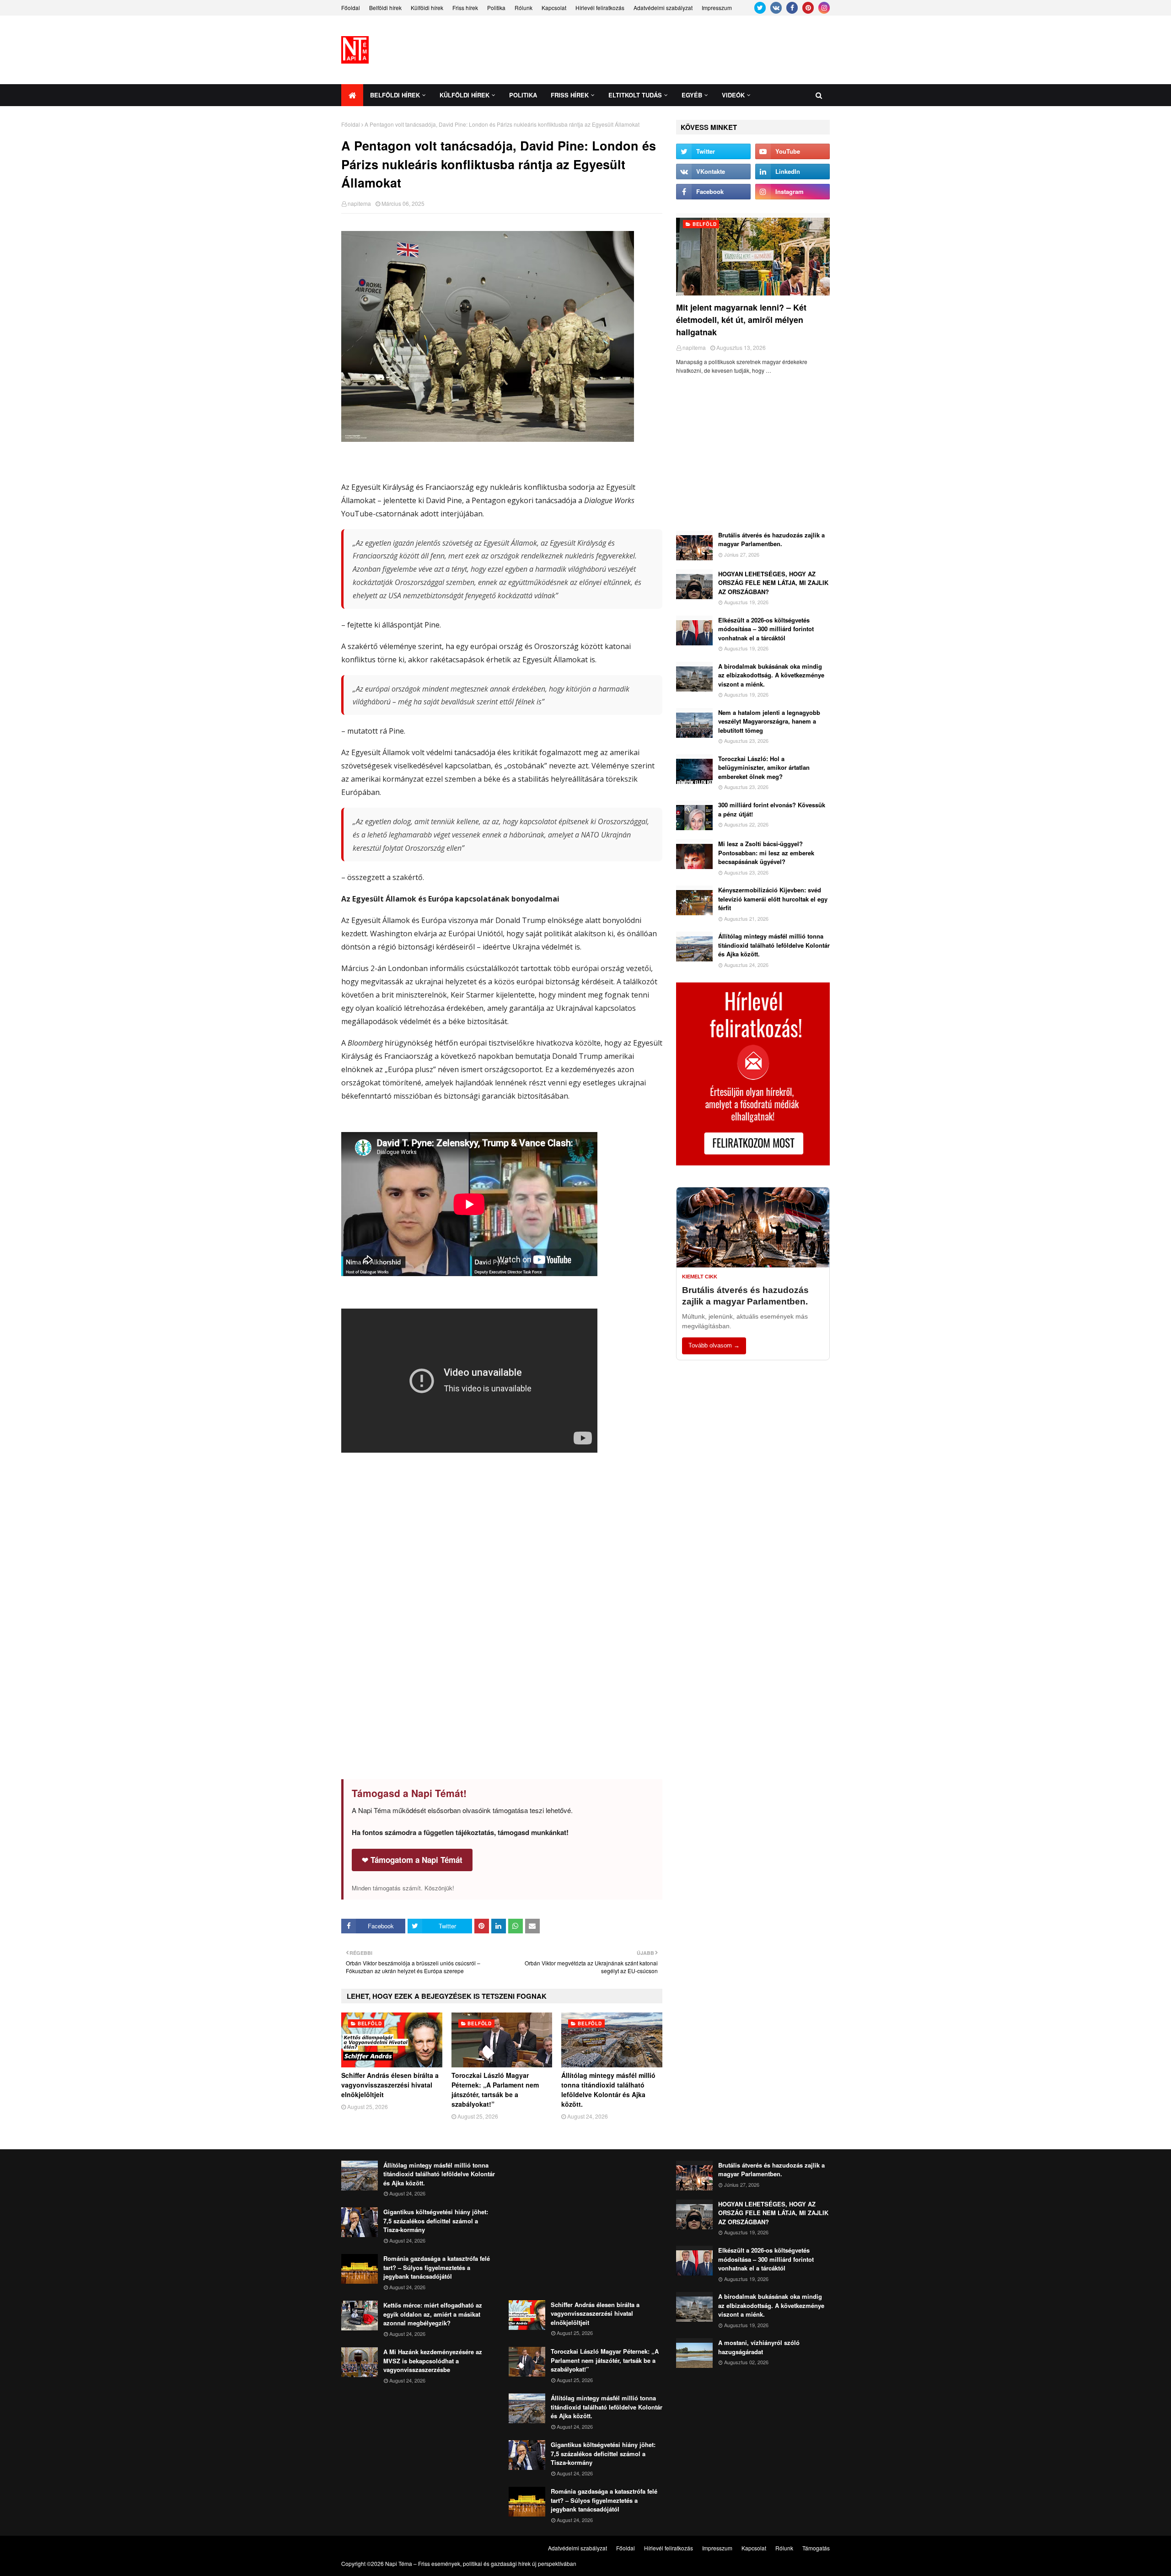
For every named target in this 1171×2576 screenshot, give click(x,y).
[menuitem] (352, 95)
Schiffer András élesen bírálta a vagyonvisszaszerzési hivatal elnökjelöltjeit (390, 2085)
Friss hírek (465, 8)
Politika (496, 8)
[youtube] (792, 151)
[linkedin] (792, 172)
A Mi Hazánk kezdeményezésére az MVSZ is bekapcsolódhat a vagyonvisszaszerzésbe (433, 2361)
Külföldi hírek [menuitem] (465, 95)
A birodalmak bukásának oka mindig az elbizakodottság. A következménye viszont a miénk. (771, 675)
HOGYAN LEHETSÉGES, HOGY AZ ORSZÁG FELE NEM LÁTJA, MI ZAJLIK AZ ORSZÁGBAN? (773, 583)
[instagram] (824, 8)
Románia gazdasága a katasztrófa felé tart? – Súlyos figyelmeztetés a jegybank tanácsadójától (437, 2267)
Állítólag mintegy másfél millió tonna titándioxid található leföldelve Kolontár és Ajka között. (608, 2090)
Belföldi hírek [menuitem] (395, 95)
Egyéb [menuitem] (692, 95)
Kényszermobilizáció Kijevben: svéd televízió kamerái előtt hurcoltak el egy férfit (773, 899)
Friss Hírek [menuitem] (570, 95)
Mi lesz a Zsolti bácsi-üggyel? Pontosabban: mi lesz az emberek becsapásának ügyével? (766, 853)
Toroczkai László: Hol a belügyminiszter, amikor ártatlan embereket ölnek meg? (764, 767)
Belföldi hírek (385, 8)
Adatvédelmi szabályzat (663, 8)
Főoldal (351, 8)
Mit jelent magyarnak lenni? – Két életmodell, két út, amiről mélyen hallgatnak (741, 320)
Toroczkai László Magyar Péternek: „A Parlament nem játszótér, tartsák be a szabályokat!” (495, 2090)
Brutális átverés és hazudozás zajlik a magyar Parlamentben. (771, 539)
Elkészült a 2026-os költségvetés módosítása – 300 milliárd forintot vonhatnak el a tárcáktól (766, 629)
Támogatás (816, 2548)
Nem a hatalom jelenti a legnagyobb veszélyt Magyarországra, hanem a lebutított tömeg (769, 721)
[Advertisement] (663, 50)
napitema (359, 203)
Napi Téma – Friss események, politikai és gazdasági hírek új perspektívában (481, 2563)
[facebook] (792, 8)
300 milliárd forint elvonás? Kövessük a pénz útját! (772, 809)
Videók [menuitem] (733, 95)
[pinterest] (808, 8)
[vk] (776, 8)
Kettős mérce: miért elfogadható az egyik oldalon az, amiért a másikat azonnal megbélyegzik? (433, 2314)
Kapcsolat (554, 8)
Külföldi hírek (427, 8)
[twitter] (760, 8)
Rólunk (524, 8)
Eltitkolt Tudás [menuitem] (635, 95)
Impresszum (717, 8)
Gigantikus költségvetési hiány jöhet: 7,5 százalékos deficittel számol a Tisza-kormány (436, 2221)
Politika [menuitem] (523, 95)
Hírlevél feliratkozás (600, 8)
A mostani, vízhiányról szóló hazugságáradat (759, 2347)
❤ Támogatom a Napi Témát (412, 1860)
